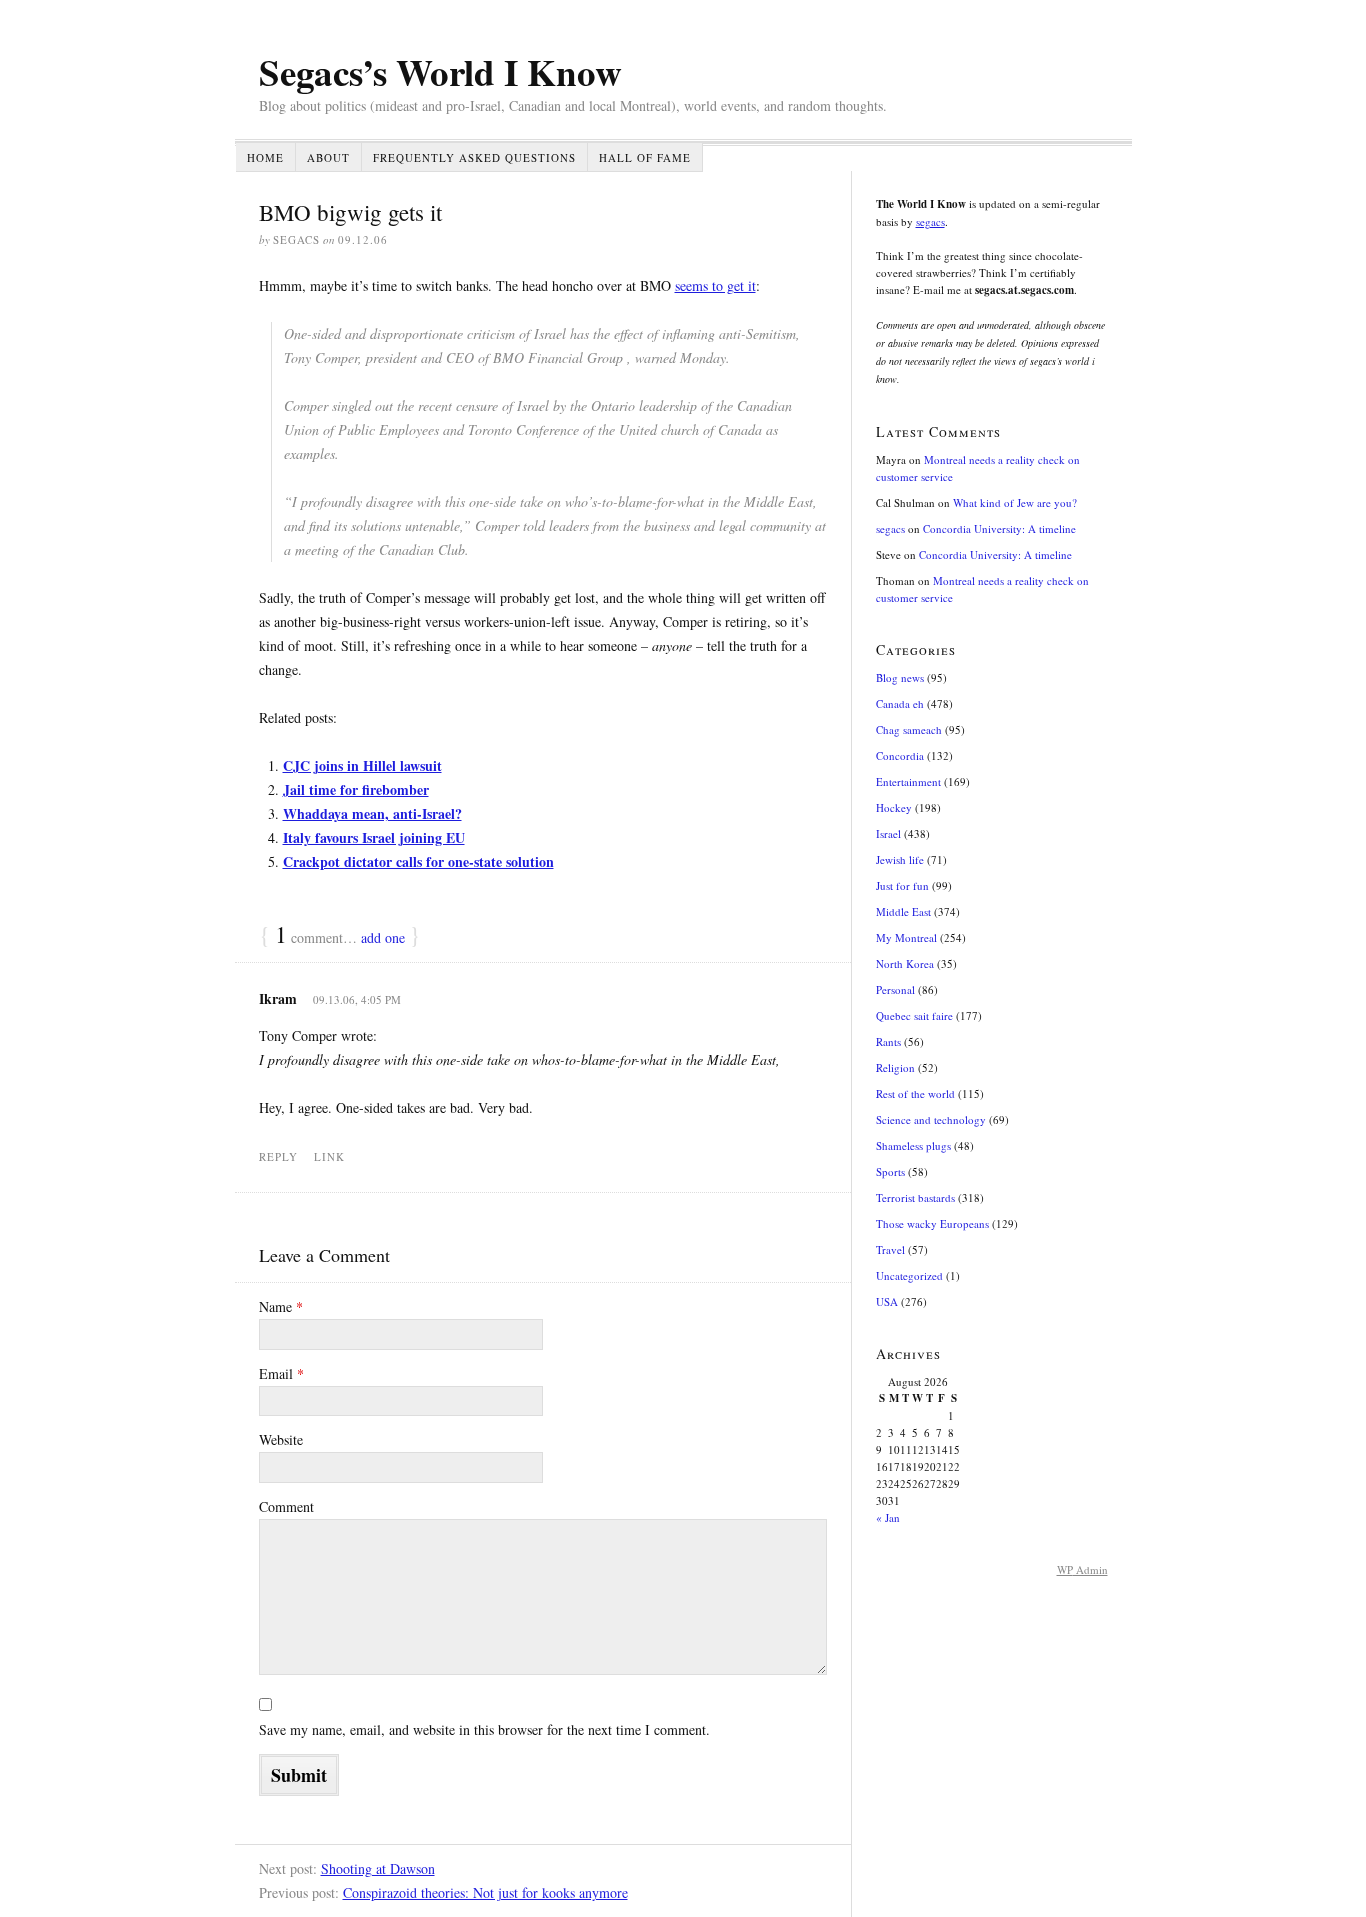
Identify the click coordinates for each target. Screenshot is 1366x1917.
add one (383, 937)
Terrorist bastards (915, 1197)
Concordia (900, 755)
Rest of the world (915, 1093)
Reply (278, 1156)
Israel (888, 833)
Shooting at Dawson (378, 1868)
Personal (895, 989)
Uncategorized (909, 1275)
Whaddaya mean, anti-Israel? (372, 813)
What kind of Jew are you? (1015, 502)
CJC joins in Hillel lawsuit (362, 765)
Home (265, 157)
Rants (888, 1041)
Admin (1082, 1569)
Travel (890, 1249)
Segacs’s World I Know (440, 72)
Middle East (903, 911)
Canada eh (900, 703)
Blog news (900, 677)
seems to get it (715, 285)
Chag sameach (909, 729)
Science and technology (931, 1119)
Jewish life (900, 859)
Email (281, 1373)
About (328, 157)
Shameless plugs (913, 1145)
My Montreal (906, 937)
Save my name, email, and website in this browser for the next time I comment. (484, 1729)
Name (281, 1306)
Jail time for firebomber (356, 789)
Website (281, 1439)
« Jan (888, 1517)
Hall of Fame (645, 157)
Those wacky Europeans (932, 1223)
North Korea (905, 963)
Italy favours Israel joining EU (374, 837)
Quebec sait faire (914, 1015)
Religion (895, 1067)
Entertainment (908, 781)
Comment (286, 1506)
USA (887, 1301)
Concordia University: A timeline (999, 528)
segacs (930, 221)
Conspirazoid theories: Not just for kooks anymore (485, 1892)
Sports (890, 1171)
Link (329, 1156)
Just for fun (902, 885)
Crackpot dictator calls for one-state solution (418, 861)
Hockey (894, 807)
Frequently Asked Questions (474, 157)
